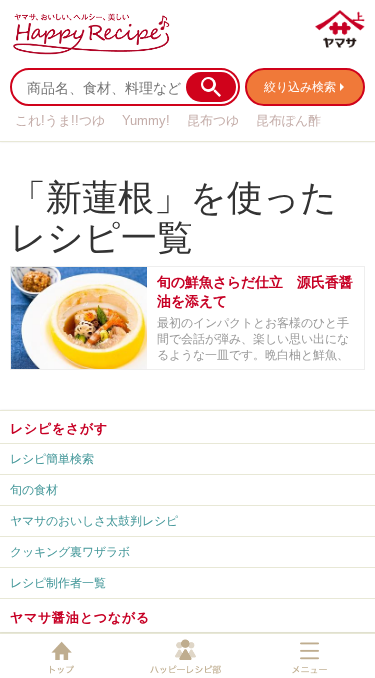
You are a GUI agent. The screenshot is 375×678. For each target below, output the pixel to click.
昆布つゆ (213, 120)
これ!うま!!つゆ (60, 120)
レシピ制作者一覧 (58, 582)
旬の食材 (34, 489)
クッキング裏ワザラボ (70, 551)
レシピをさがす (59, 428)
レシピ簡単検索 (52, 458)
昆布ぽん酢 (288, 120)
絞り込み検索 (300, 86)
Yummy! (146, 120)
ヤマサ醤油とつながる (80, 617)
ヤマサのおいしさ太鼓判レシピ (94, 520)
